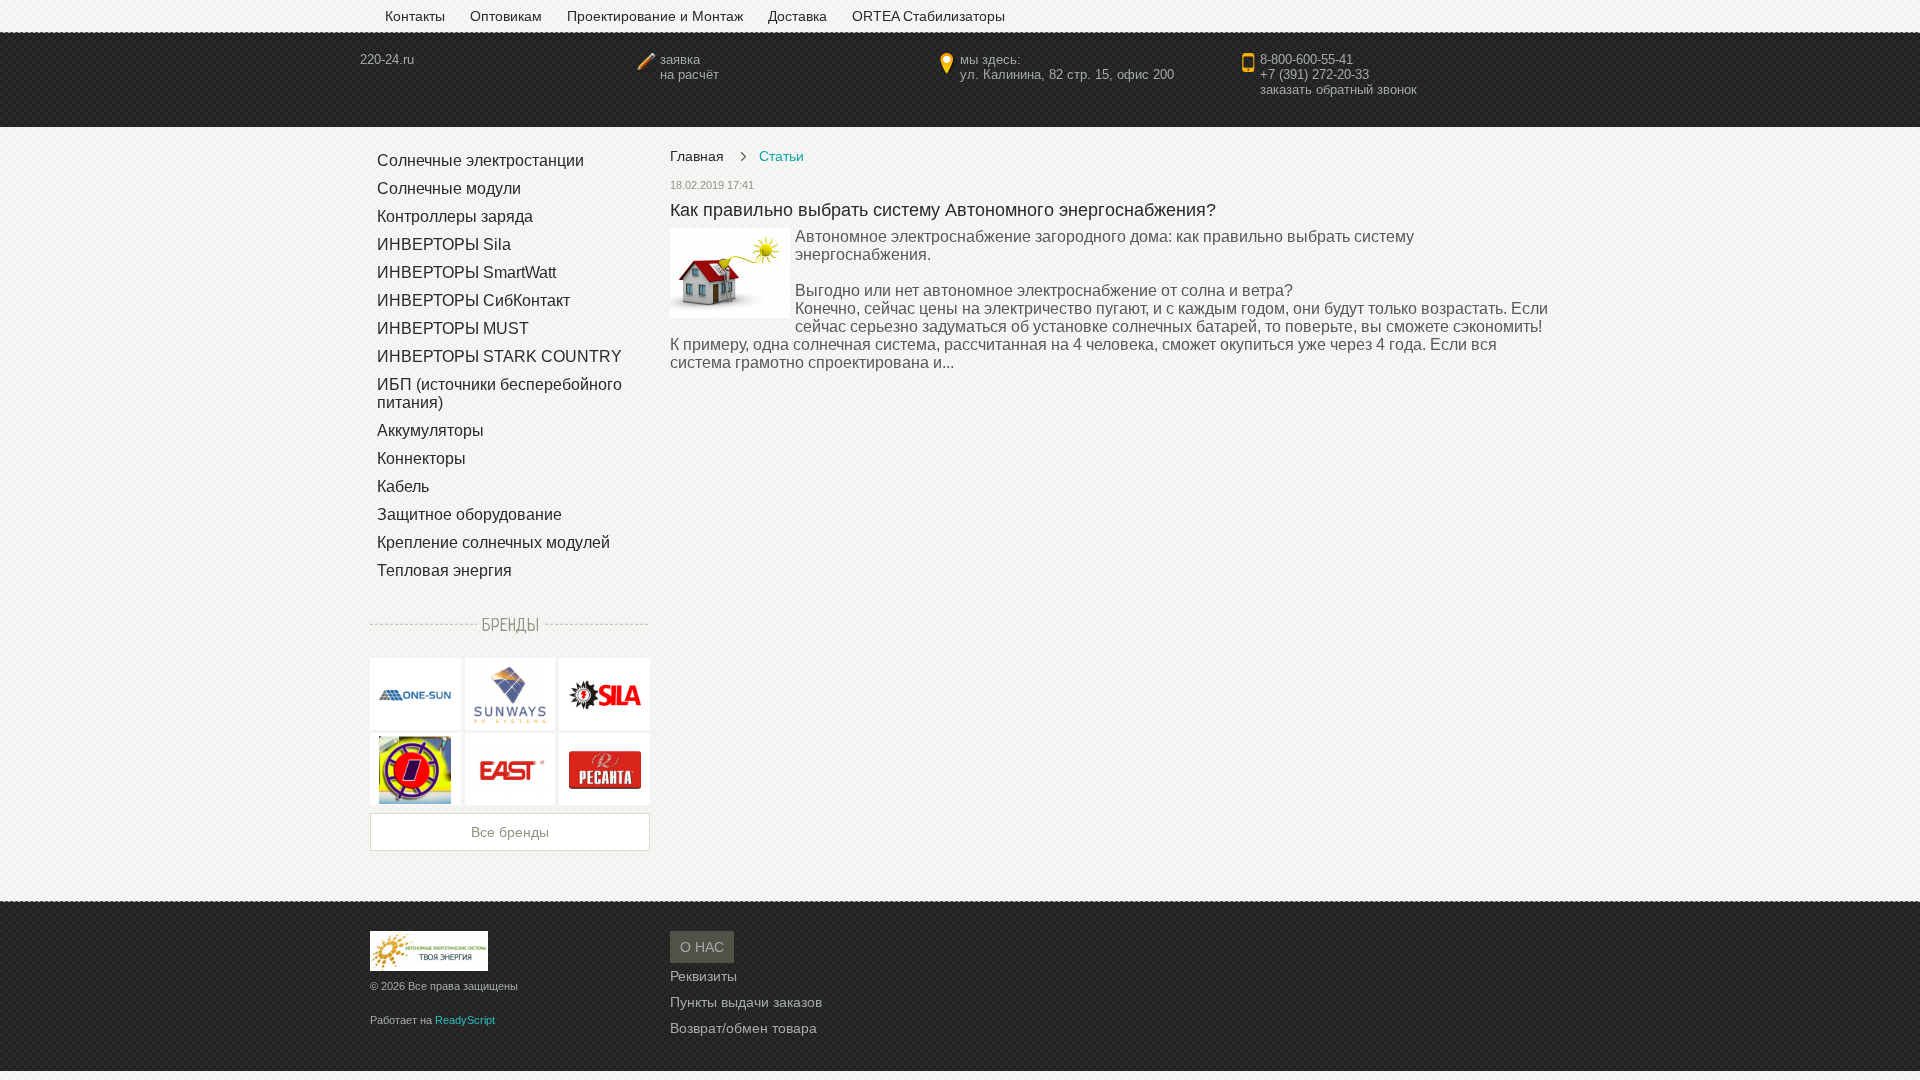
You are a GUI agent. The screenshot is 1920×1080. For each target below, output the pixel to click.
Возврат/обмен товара (743, 1028)
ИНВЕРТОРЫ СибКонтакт (473, 300)
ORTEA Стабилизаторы (928, 16)
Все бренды (510, 832)
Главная (697, 156)
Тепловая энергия (444, 570)
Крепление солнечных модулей (493, 542)
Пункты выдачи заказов (746, 1002)
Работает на (432, 1020)
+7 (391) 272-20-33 (1314, 74)
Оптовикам (506, 16)
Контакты (415, 16)
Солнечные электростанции (480, 160)
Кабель (403, 486)
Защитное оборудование (469, 514)
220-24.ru (387, 59)
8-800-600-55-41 (1306, 59)
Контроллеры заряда (455, 216)
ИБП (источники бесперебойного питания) (499, 393)
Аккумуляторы (430, 430)
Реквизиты (703, 976)
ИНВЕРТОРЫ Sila (444, 244)
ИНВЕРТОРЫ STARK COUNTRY (499, 356)
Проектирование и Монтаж (655, 16)
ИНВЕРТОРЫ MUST (453, 328)
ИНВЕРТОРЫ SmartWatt (466, 272)
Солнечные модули (449, 188)
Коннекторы (421, 458)
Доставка (797, 16)
